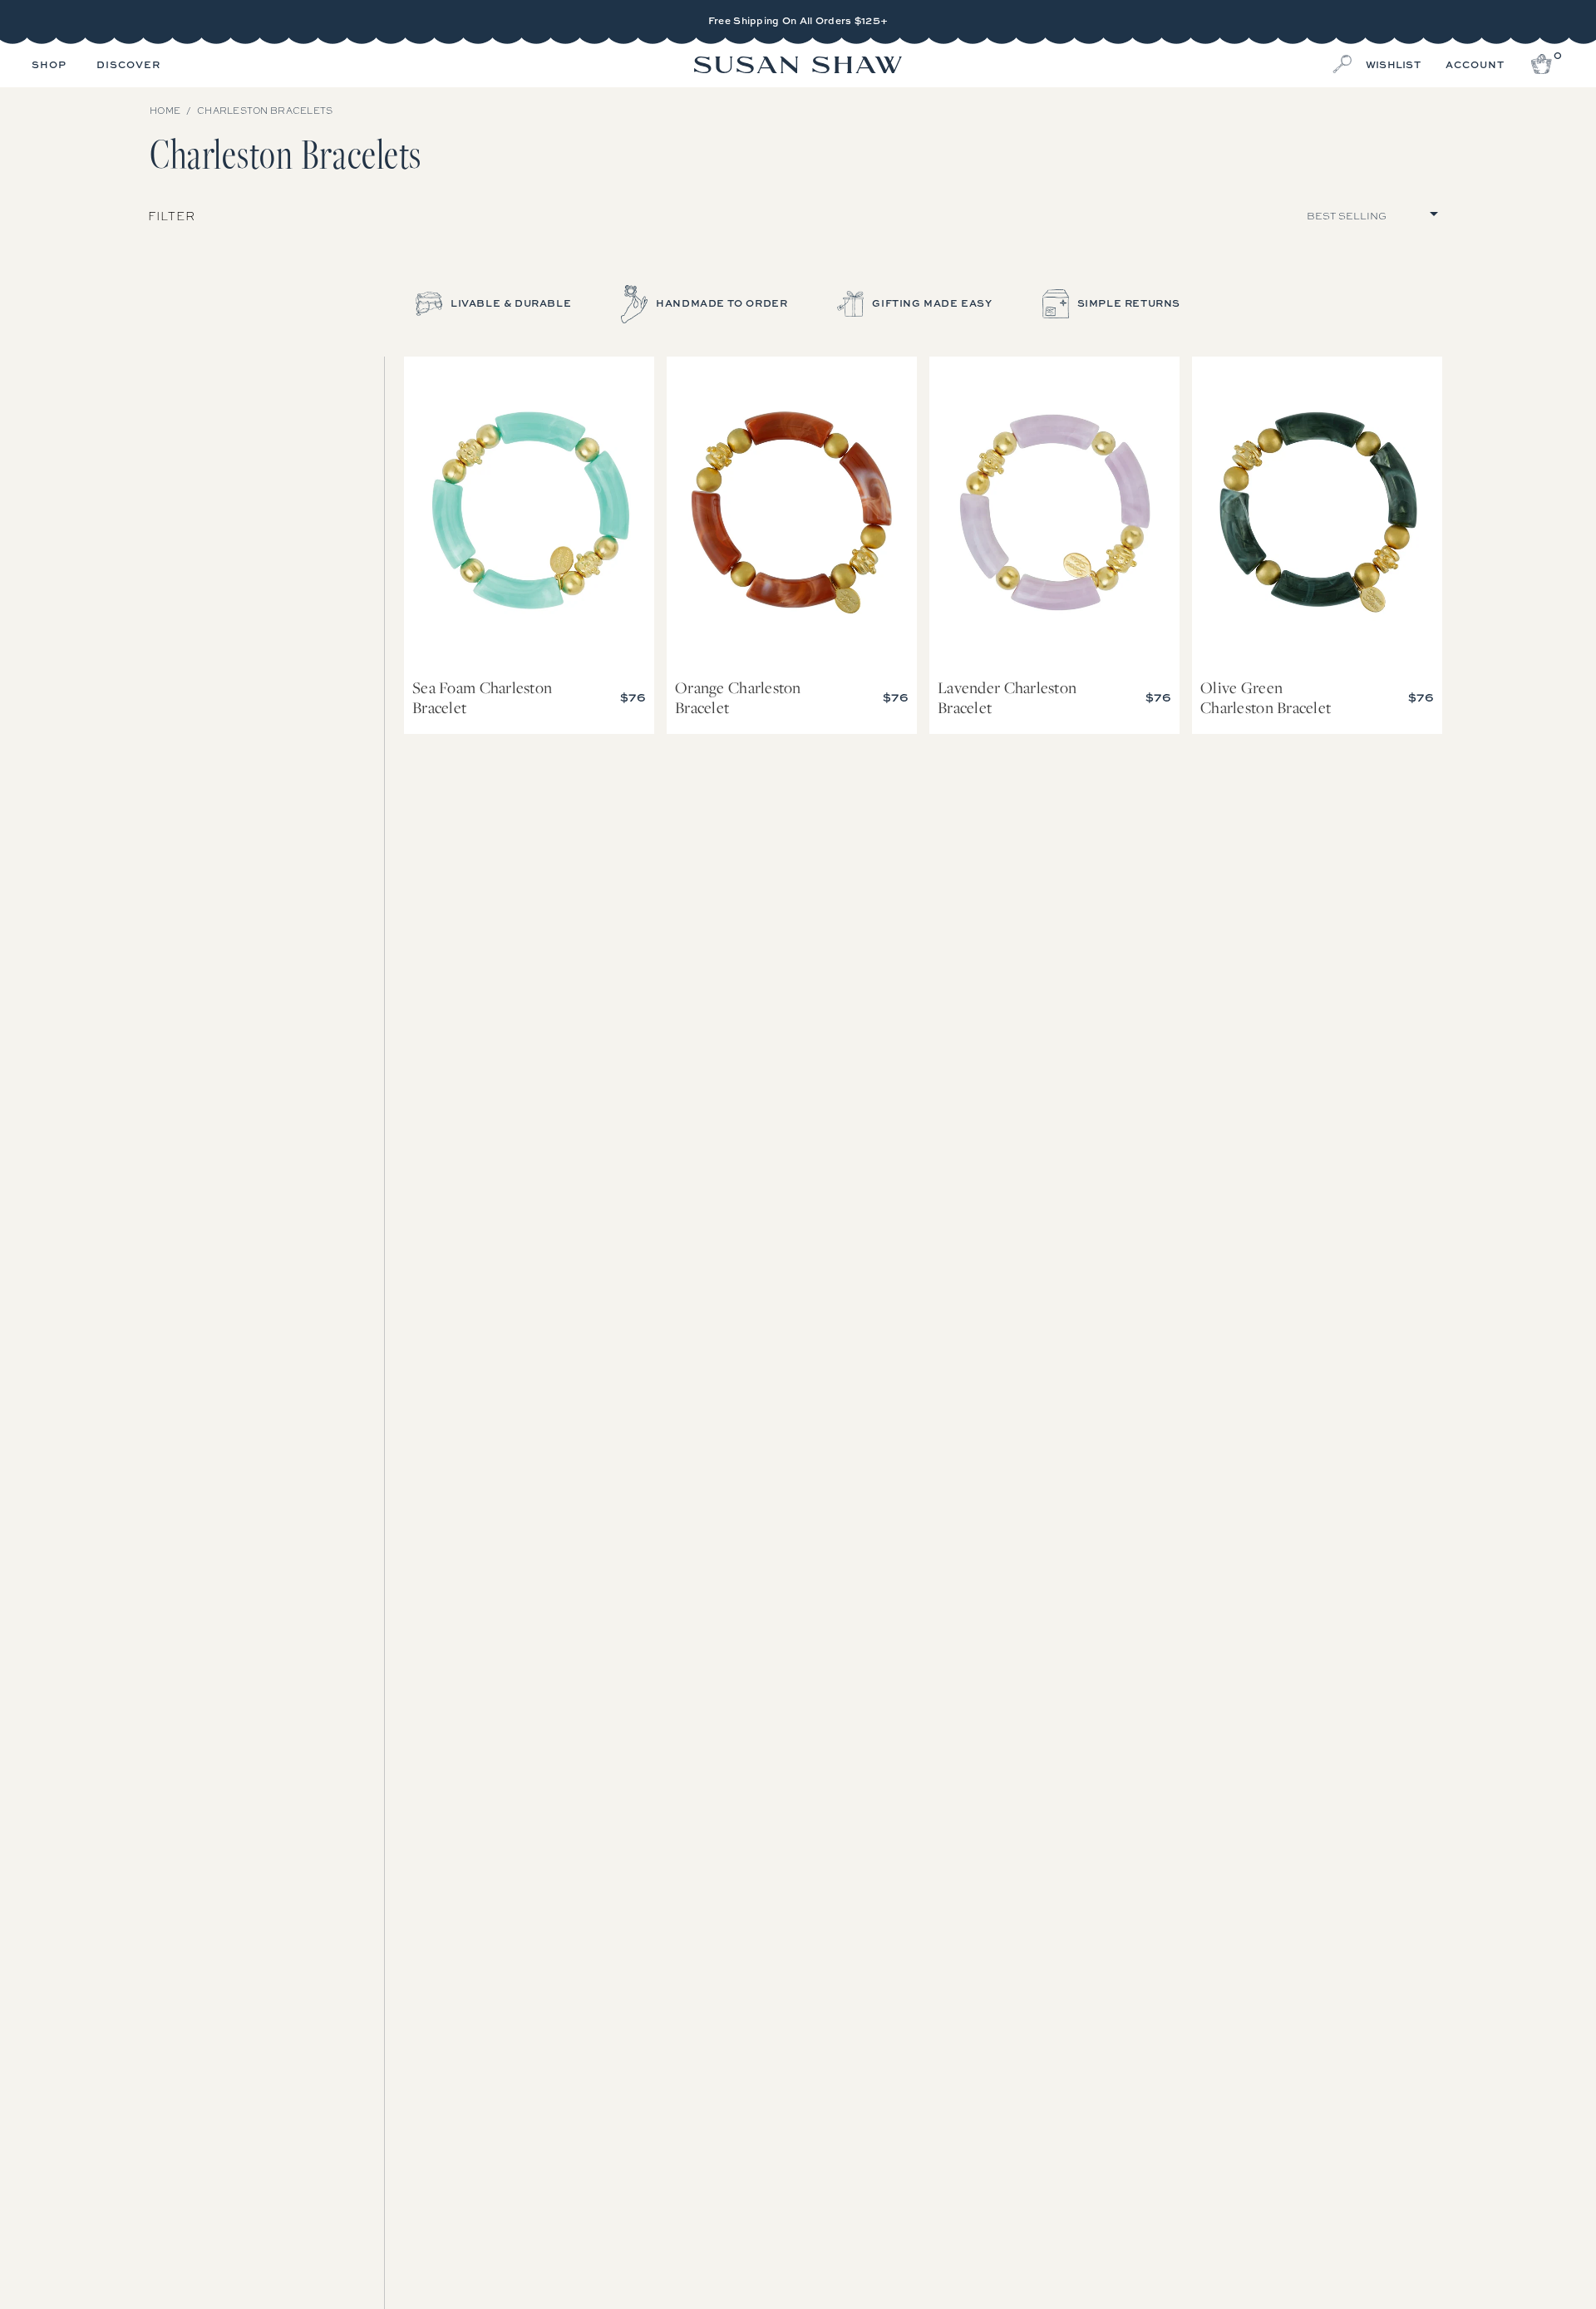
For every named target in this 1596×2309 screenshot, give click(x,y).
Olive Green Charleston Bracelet (1317, 513)
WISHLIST (1393, 65)
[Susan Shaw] (798, 66)
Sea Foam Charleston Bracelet (529, 513)
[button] (49, 66)
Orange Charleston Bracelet (792, 513)
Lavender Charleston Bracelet (1054, 513)
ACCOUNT (1475, 65)
